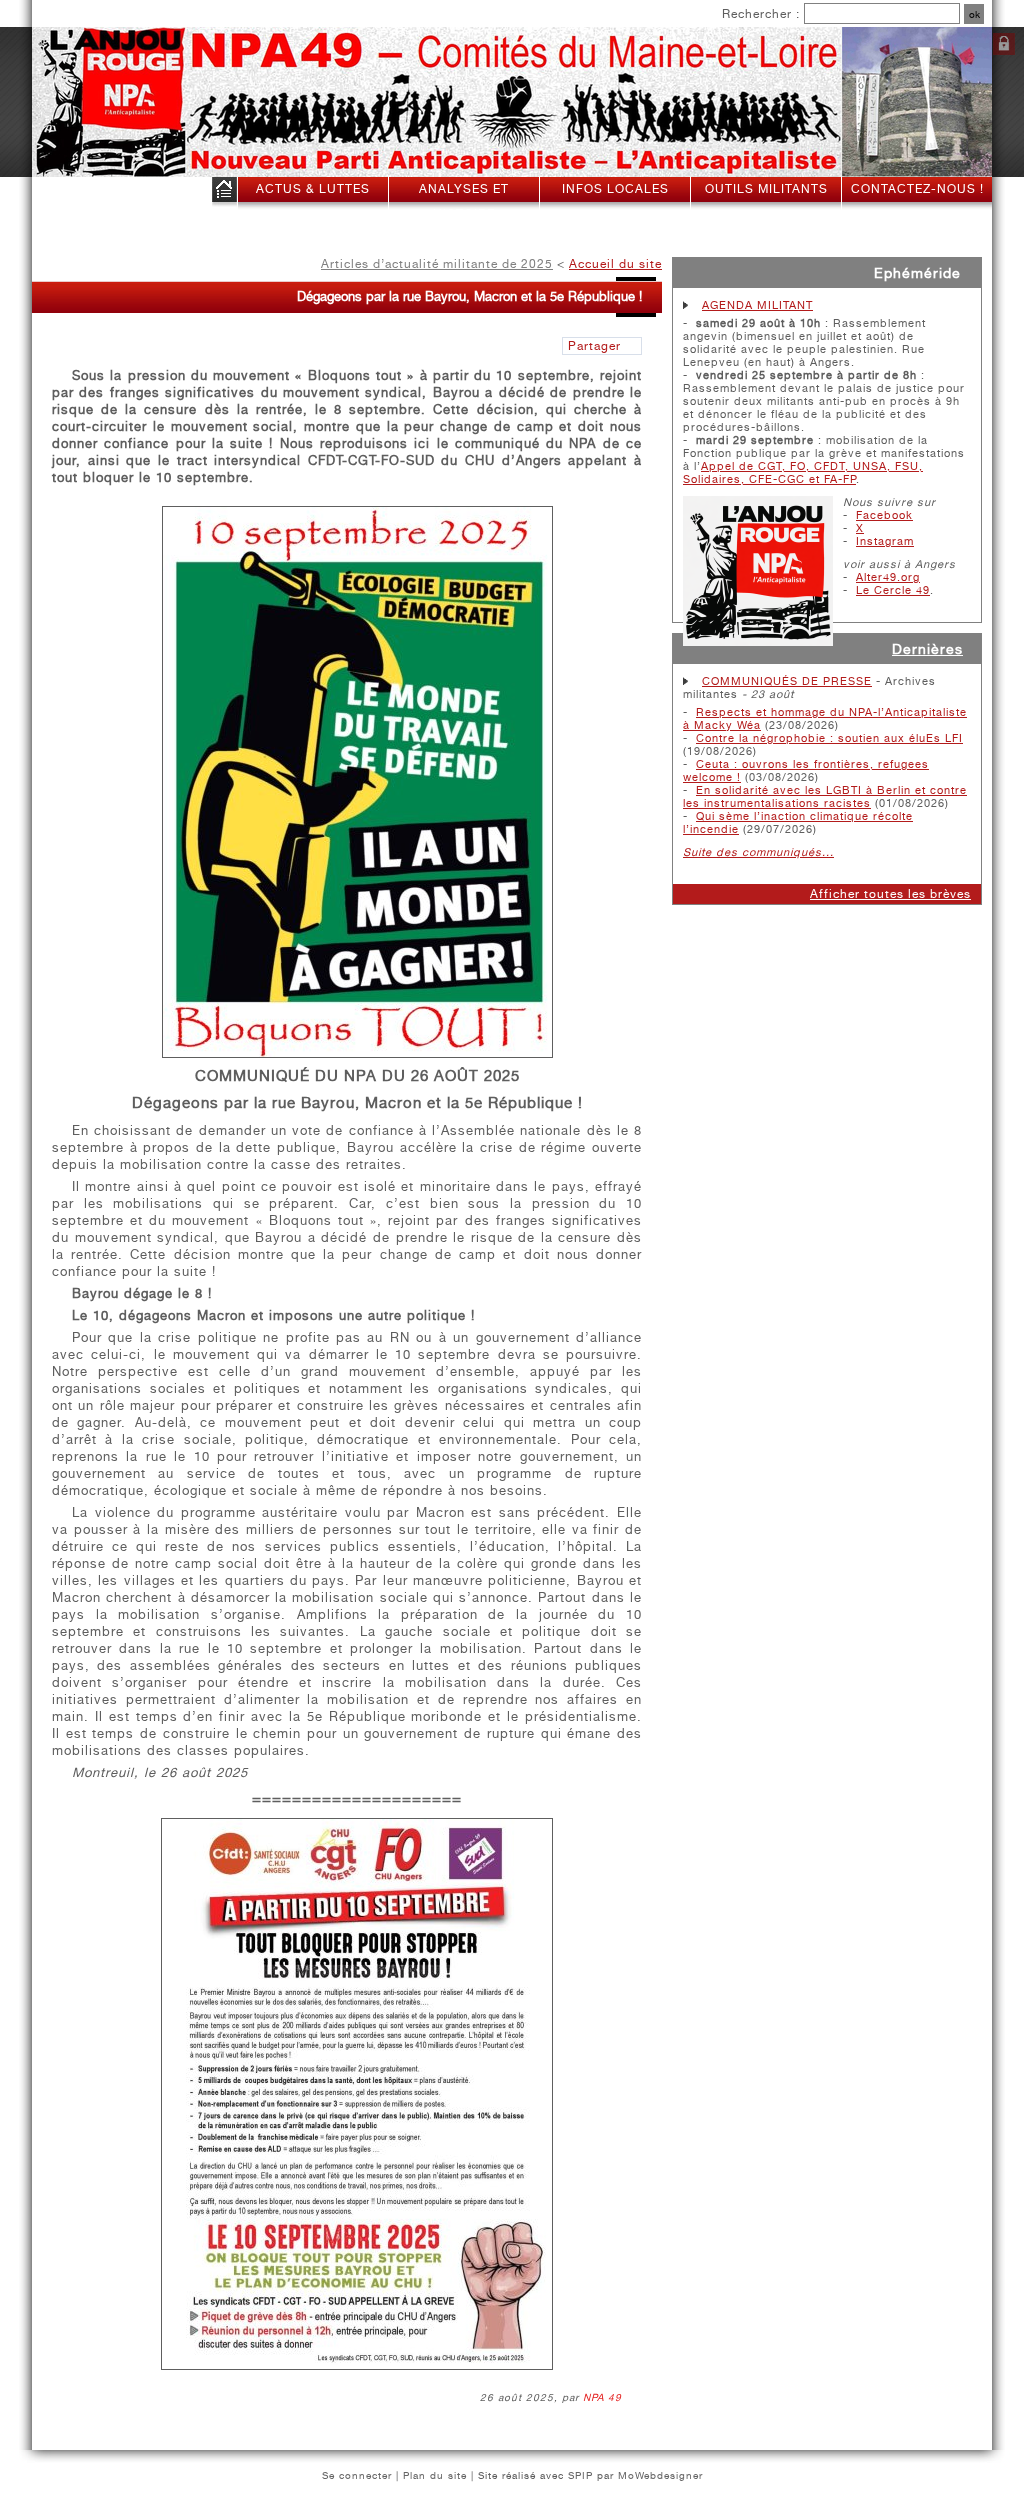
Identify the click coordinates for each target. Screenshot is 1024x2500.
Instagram (885, 541)
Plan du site (435, 2475)
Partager (594, 346)
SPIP (580, 2475)
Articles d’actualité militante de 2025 (437, 264)
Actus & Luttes (313, 189)
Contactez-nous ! (917, 189)
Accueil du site (615, 264)
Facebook (884, 515)
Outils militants (766, 189)
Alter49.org (888, 577)
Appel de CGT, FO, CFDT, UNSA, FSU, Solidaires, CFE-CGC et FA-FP (803, 473)
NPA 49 (602, 2397)
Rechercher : (761, 14)
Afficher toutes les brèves (890, 894)
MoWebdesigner (660, 2475)
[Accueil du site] (92, 103)
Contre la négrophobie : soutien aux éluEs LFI (829, 738)
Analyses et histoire (464, 201)
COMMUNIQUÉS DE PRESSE (787, 681)
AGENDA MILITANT (757, 305)
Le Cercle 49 (893, 590)
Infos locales (615, 189)
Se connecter (1004, 44)
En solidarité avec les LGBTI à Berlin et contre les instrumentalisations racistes (825, 797)
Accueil (224, 193)
